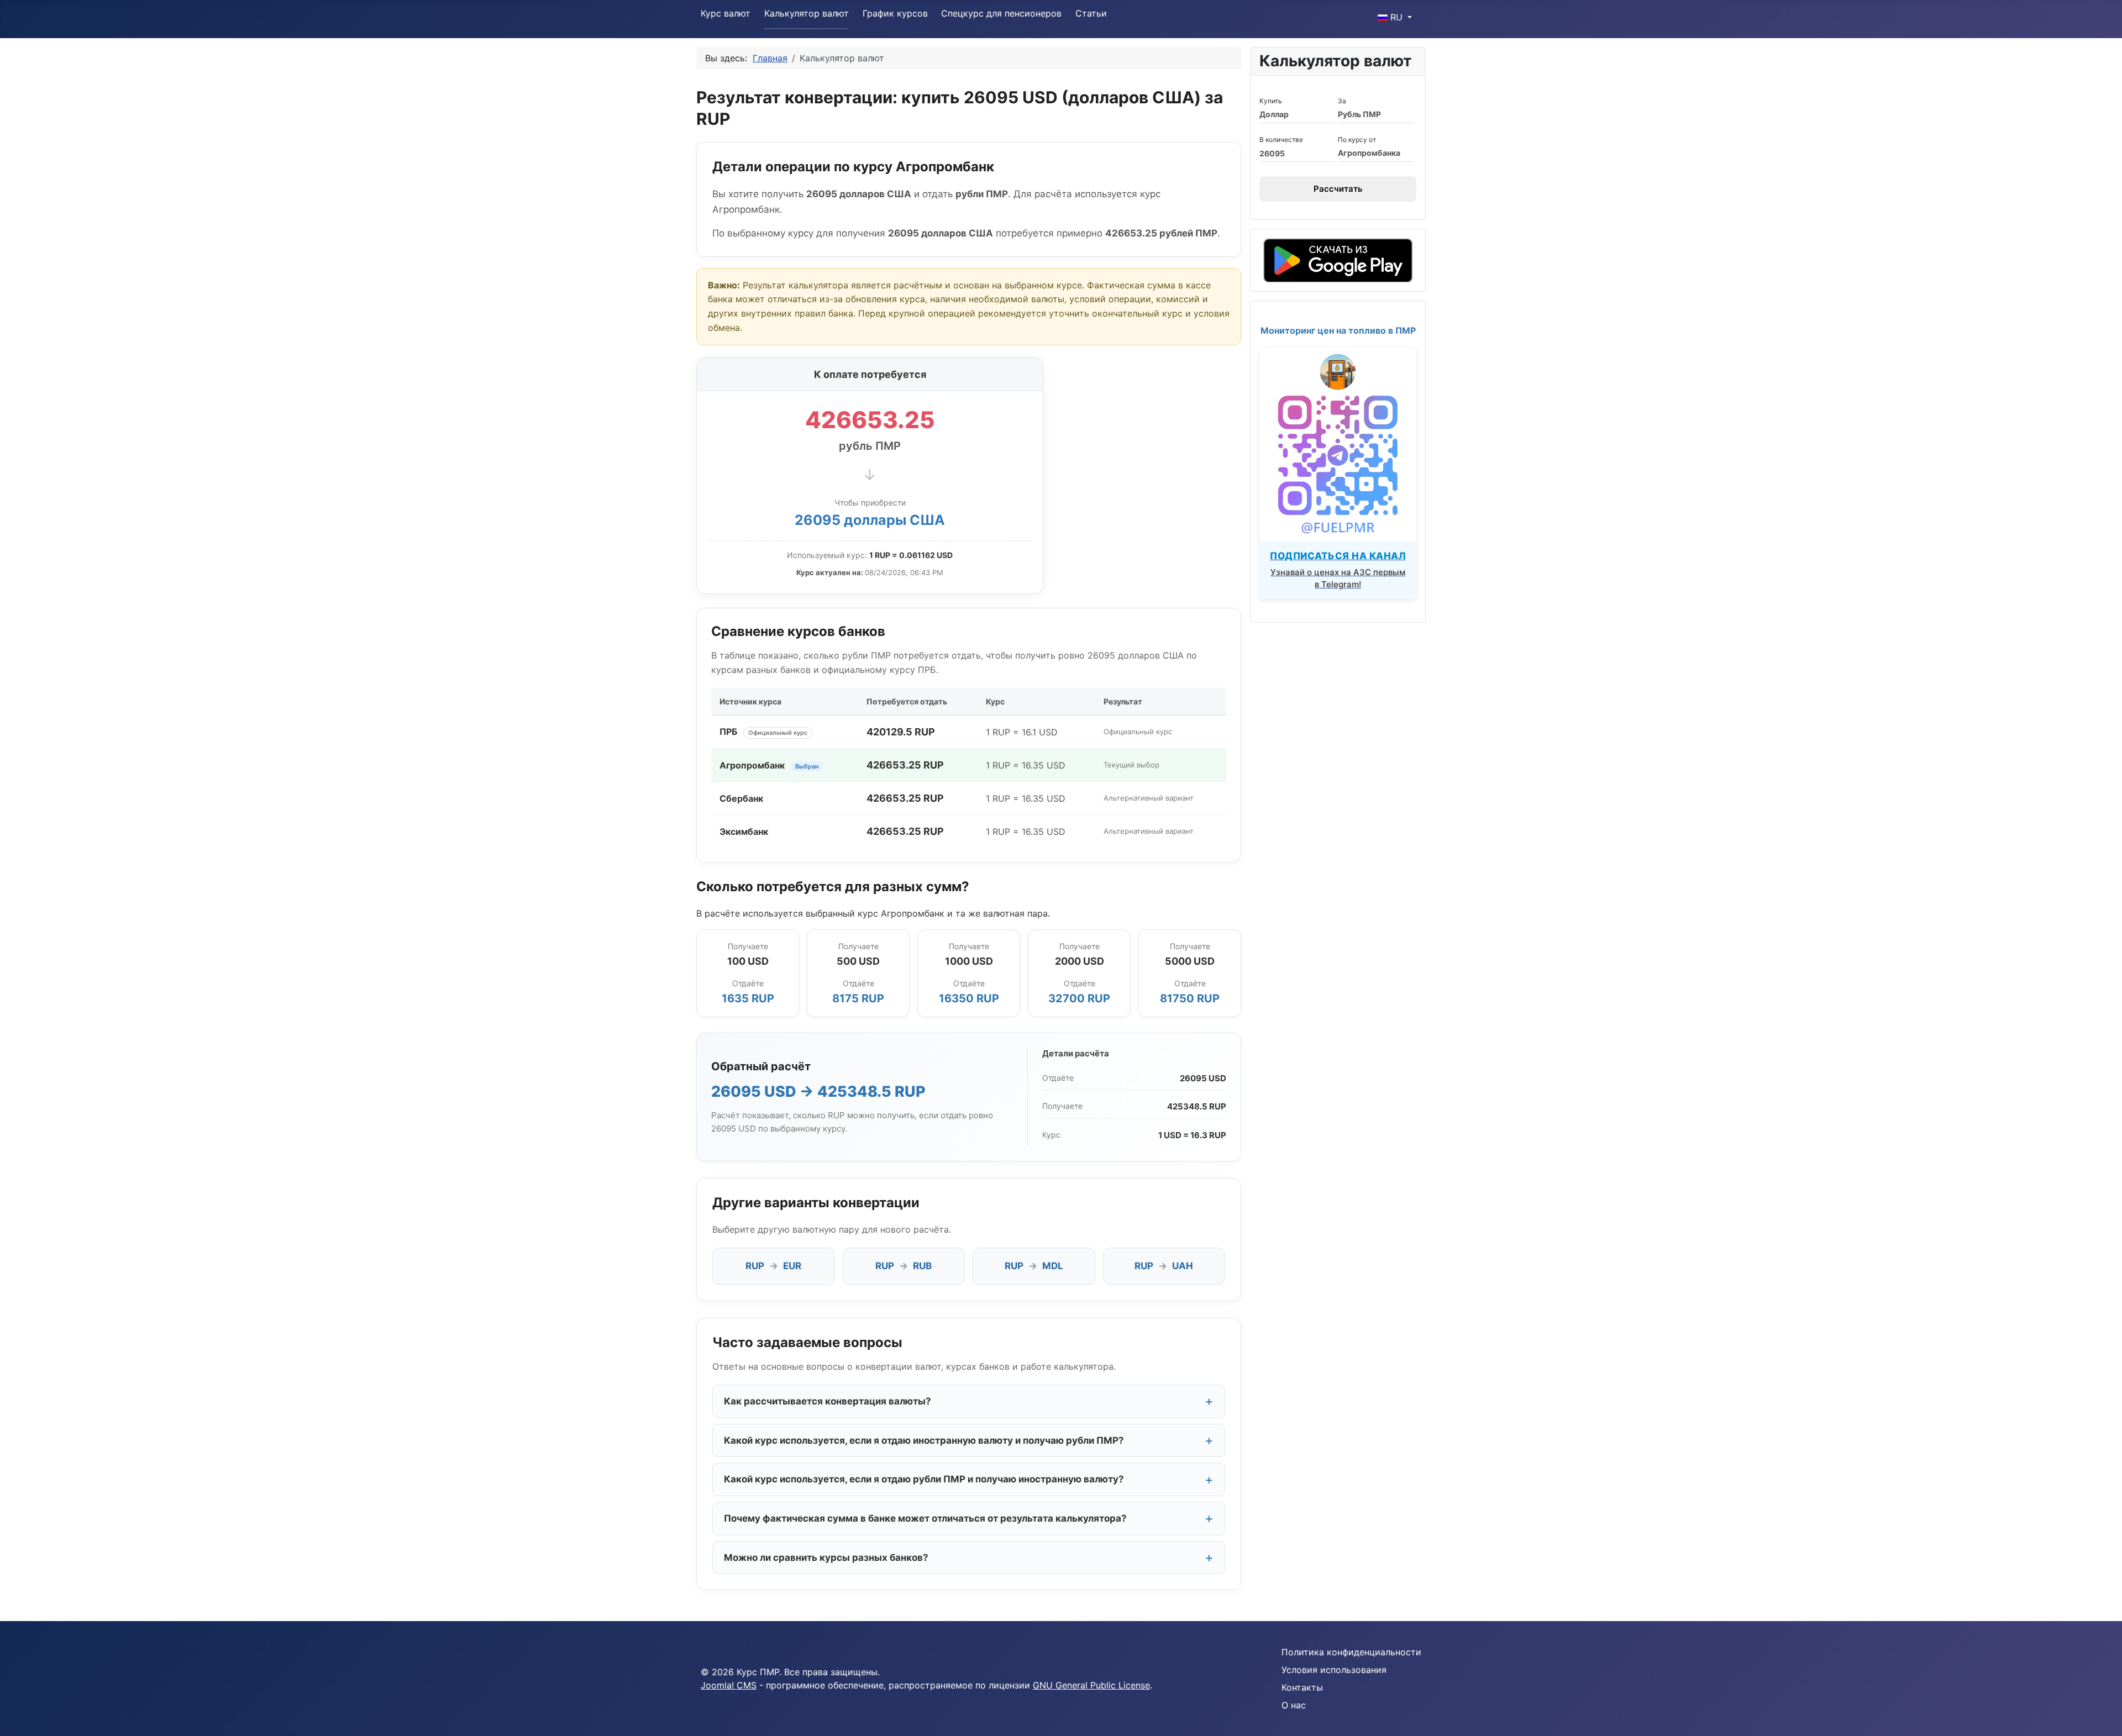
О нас (1294, 1705)
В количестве (1281, 140)
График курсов (895, 13)
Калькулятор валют (807, 13)
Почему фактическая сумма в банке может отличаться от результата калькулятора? (925, 1518)
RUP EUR (773, 1266)
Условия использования (1334, 1670)
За (1342, 101)
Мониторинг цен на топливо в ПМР (1338, 330)
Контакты (1302, 1687)
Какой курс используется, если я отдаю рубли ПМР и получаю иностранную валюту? (924, 1479)
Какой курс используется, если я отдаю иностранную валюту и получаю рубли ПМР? (924, 1440)
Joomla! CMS (729, 1685)
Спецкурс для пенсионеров (1001, 13)
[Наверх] (2103, 1716)
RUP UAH (1164, 1266)
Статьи (1091, 13)
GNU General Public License (1091, 1685)
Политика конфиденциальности (1351, 1652)
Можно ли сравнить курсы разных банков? (826, 1558)
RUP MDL (1034, 1266)
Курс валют (726, 13)
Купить (1271, 101)
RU (1396, 17)
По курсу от (1357, 140)
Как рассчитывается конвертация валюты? (828, 1401)
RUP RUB (904, 1266)
